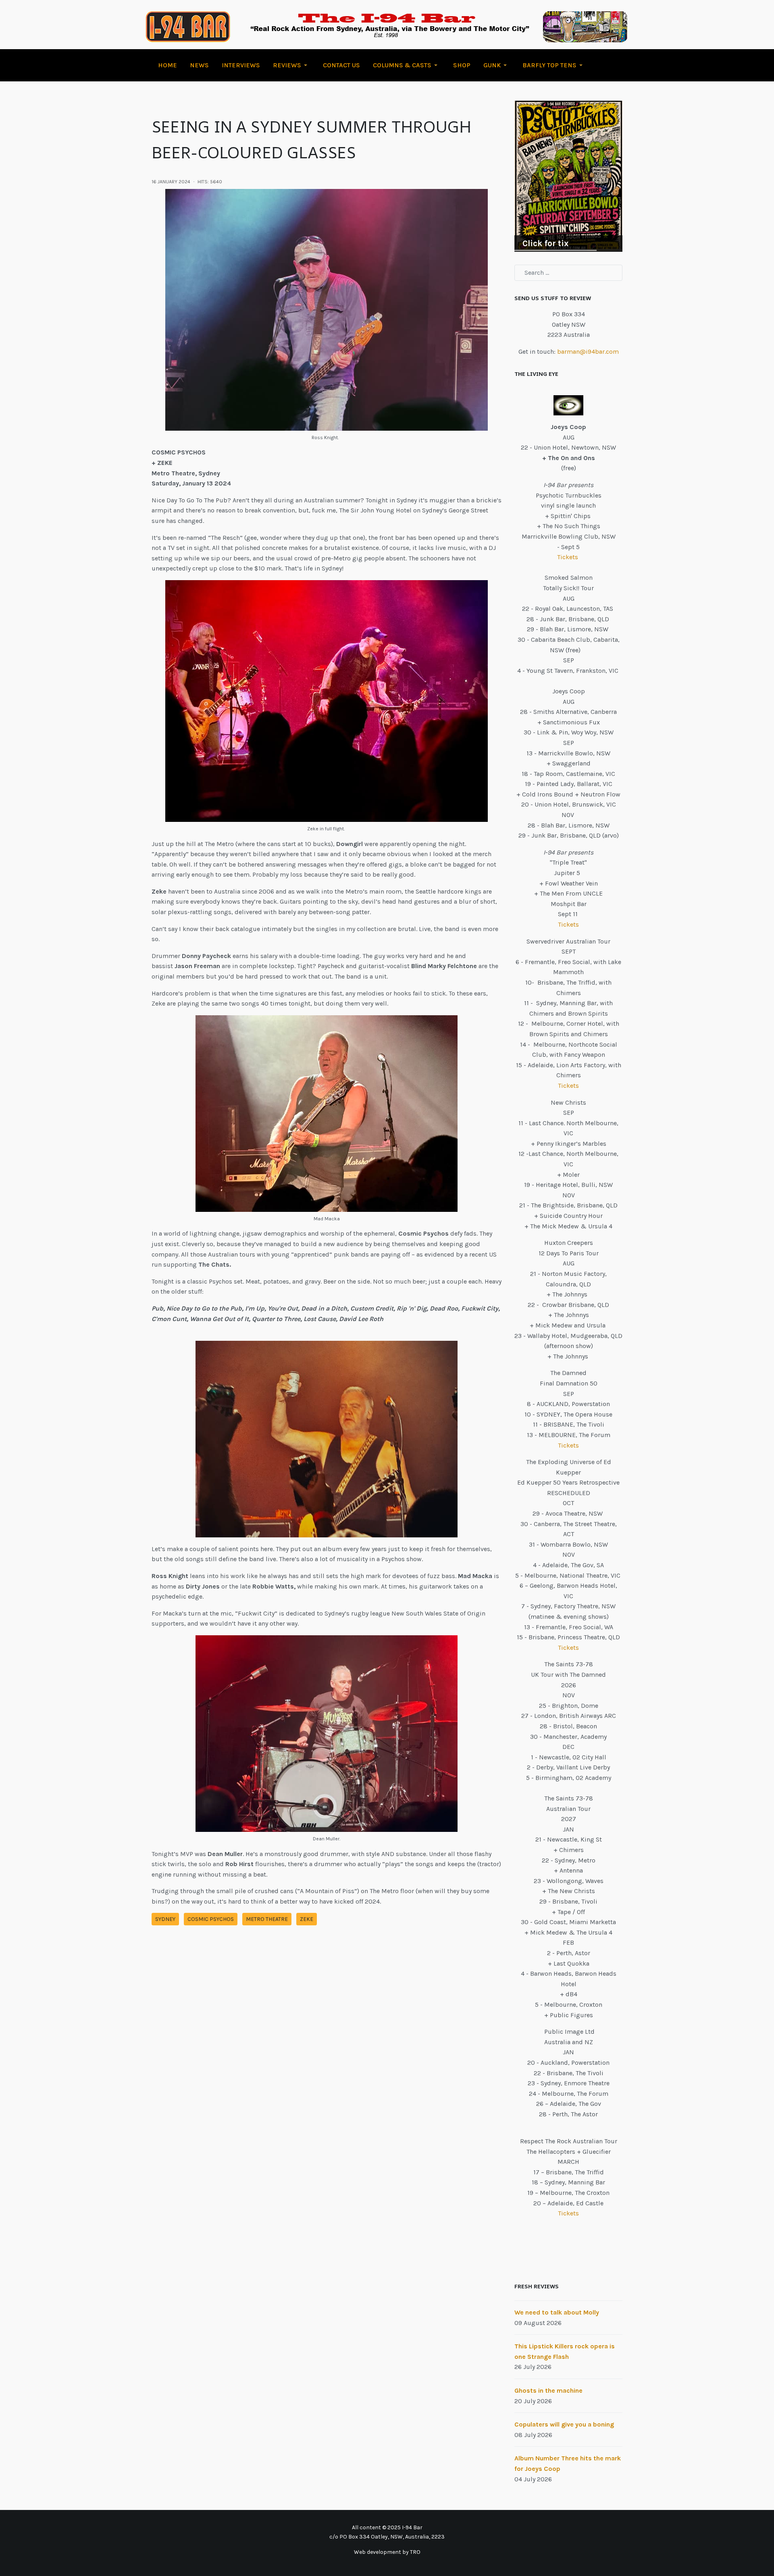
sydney (165, 1919)
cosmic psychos (211, 1919)
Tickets (568, 557)
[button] (291, 65)
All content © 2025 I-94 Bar (387, 2527)
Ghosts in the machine (548, 2390)
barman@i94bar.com (588, 352)
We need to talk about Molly (557, 2312)
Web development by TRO (387, 2552)
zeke (307, 1919)
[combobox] (568, 273)
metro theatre (267, 1919)
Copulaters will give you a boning (564, 2424)
